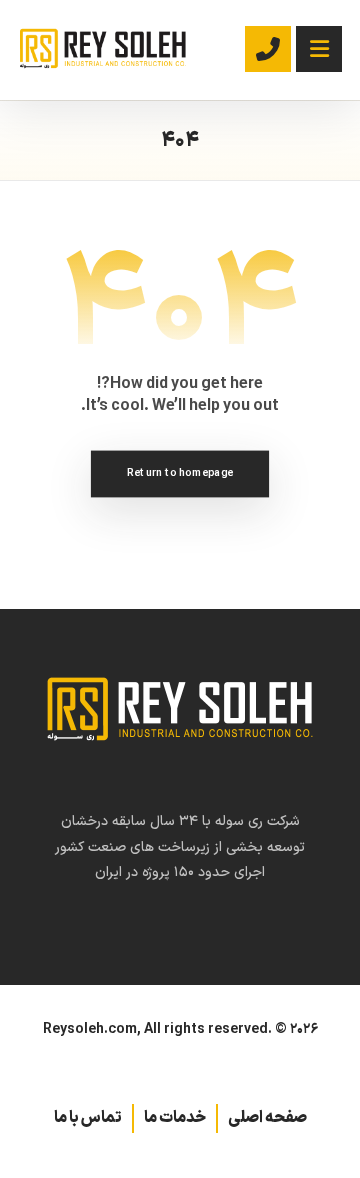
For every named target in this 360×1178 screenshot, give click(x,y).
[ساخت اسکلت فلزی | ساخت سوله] (103, 48)
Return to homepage (180, 473)
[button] (319, 49)
